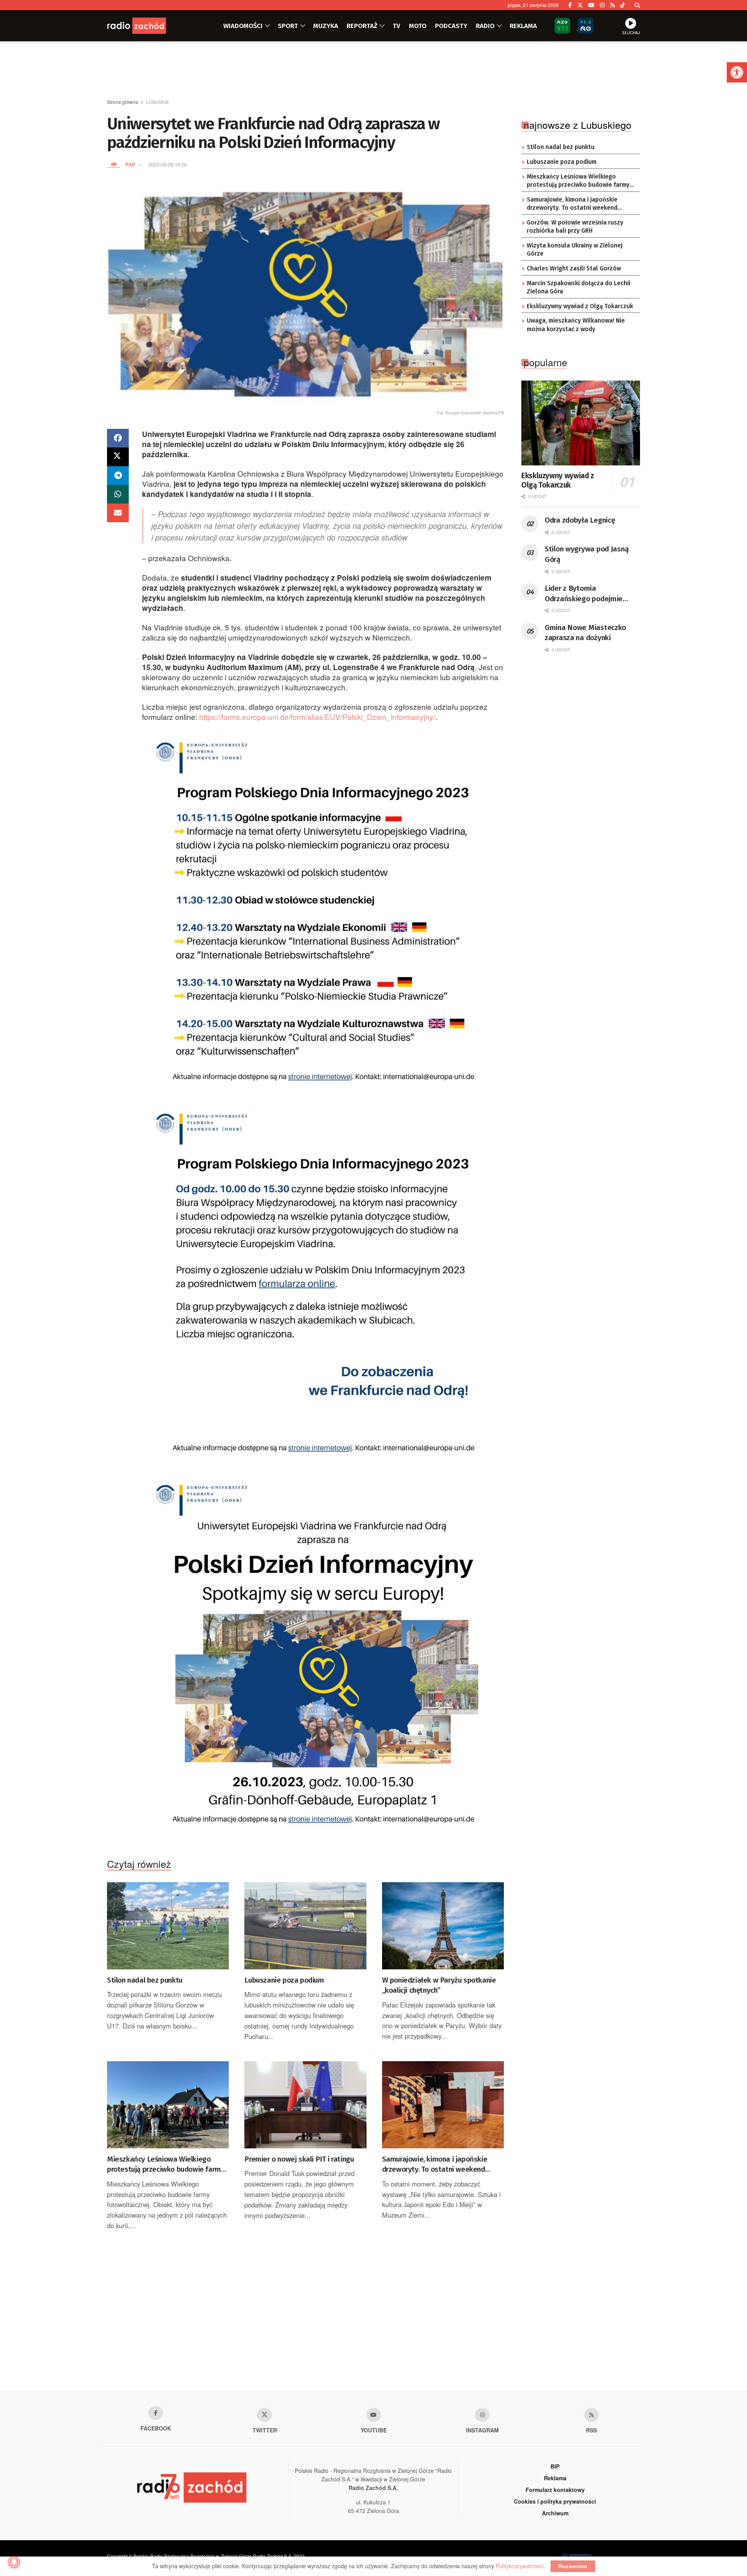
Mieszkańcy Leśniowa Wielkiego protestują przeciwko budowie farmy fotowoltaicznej (166, 2165)
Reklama (555, 2478)
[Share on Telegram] (118, 476)
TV (396, 26)
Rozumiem (573, 2566)
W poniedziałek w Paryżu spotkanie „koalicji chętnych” (439, 1985)
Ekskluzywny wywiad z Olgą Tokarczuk (580, 306)
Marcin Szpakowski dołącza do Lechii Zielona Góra (579, 288)
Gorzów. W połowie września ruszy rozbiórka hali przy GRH (575, 227)
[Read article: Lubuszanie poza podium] (305, 1926)
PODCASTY (451, 26)
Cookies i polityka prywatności (555, 2501)
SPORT (288, 26)
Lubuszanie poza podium (284, 1980)
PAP (130, 164)
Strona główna (123, 102)
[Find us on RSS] (612, 5)
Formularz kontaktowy (555, 2490)
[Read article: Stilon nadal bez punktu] (168, 1926)
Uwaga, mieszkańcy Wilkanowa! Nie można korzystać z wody (576, 325)
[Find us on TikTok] (622, 5)
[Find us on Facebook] (570, 5)
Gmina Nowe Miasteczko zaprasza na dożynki (585, 633)
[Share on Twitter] (118, 457)
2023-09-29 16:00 (168, 164)
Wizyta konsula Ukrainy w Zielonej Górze (575, 250)
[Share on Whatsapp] (118, 494)
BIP (555, 2466)
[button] (737, 72)
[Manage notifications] (14, 2562)
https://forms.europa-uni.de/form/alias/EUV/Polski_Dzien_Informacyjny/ (317, 717)
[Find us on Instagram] (602, 5)
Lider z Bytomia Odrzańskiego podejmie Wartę (584, 594)
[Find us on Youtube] (373, 2415)
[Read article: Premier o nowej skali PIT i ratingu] (305, 2105)
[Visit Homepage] (146, 26)
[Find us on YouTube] (591, 5)
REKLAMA (523, 26)
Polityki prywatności (520, 2566)
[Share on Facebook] (118, 438)
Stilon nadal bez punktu (145, 1980)
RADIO (485, 26)
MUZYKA (326, 26)
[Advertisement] (373, 70)
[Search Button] (637, 5)
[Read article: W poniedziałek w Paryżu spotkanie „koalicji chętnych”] (443, 1926)
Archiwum (555, 2513)
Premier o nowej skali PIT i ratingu (299, 2159)
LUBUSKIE (158, 102)
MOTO (418, 26)
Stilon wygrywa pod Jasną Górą (587, 554)
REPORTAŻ (362, 26)
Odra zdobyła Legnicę (580, 520)
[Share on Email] (118, 513)
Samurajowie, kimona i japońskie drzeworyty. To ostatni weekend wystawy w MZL (435, 2165)
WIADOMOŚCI (243, 26)
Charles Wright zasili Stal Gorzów (574, 268)
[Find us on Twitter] (580, 5)
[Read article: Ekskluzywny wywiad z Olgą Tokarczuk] (581, 423)
